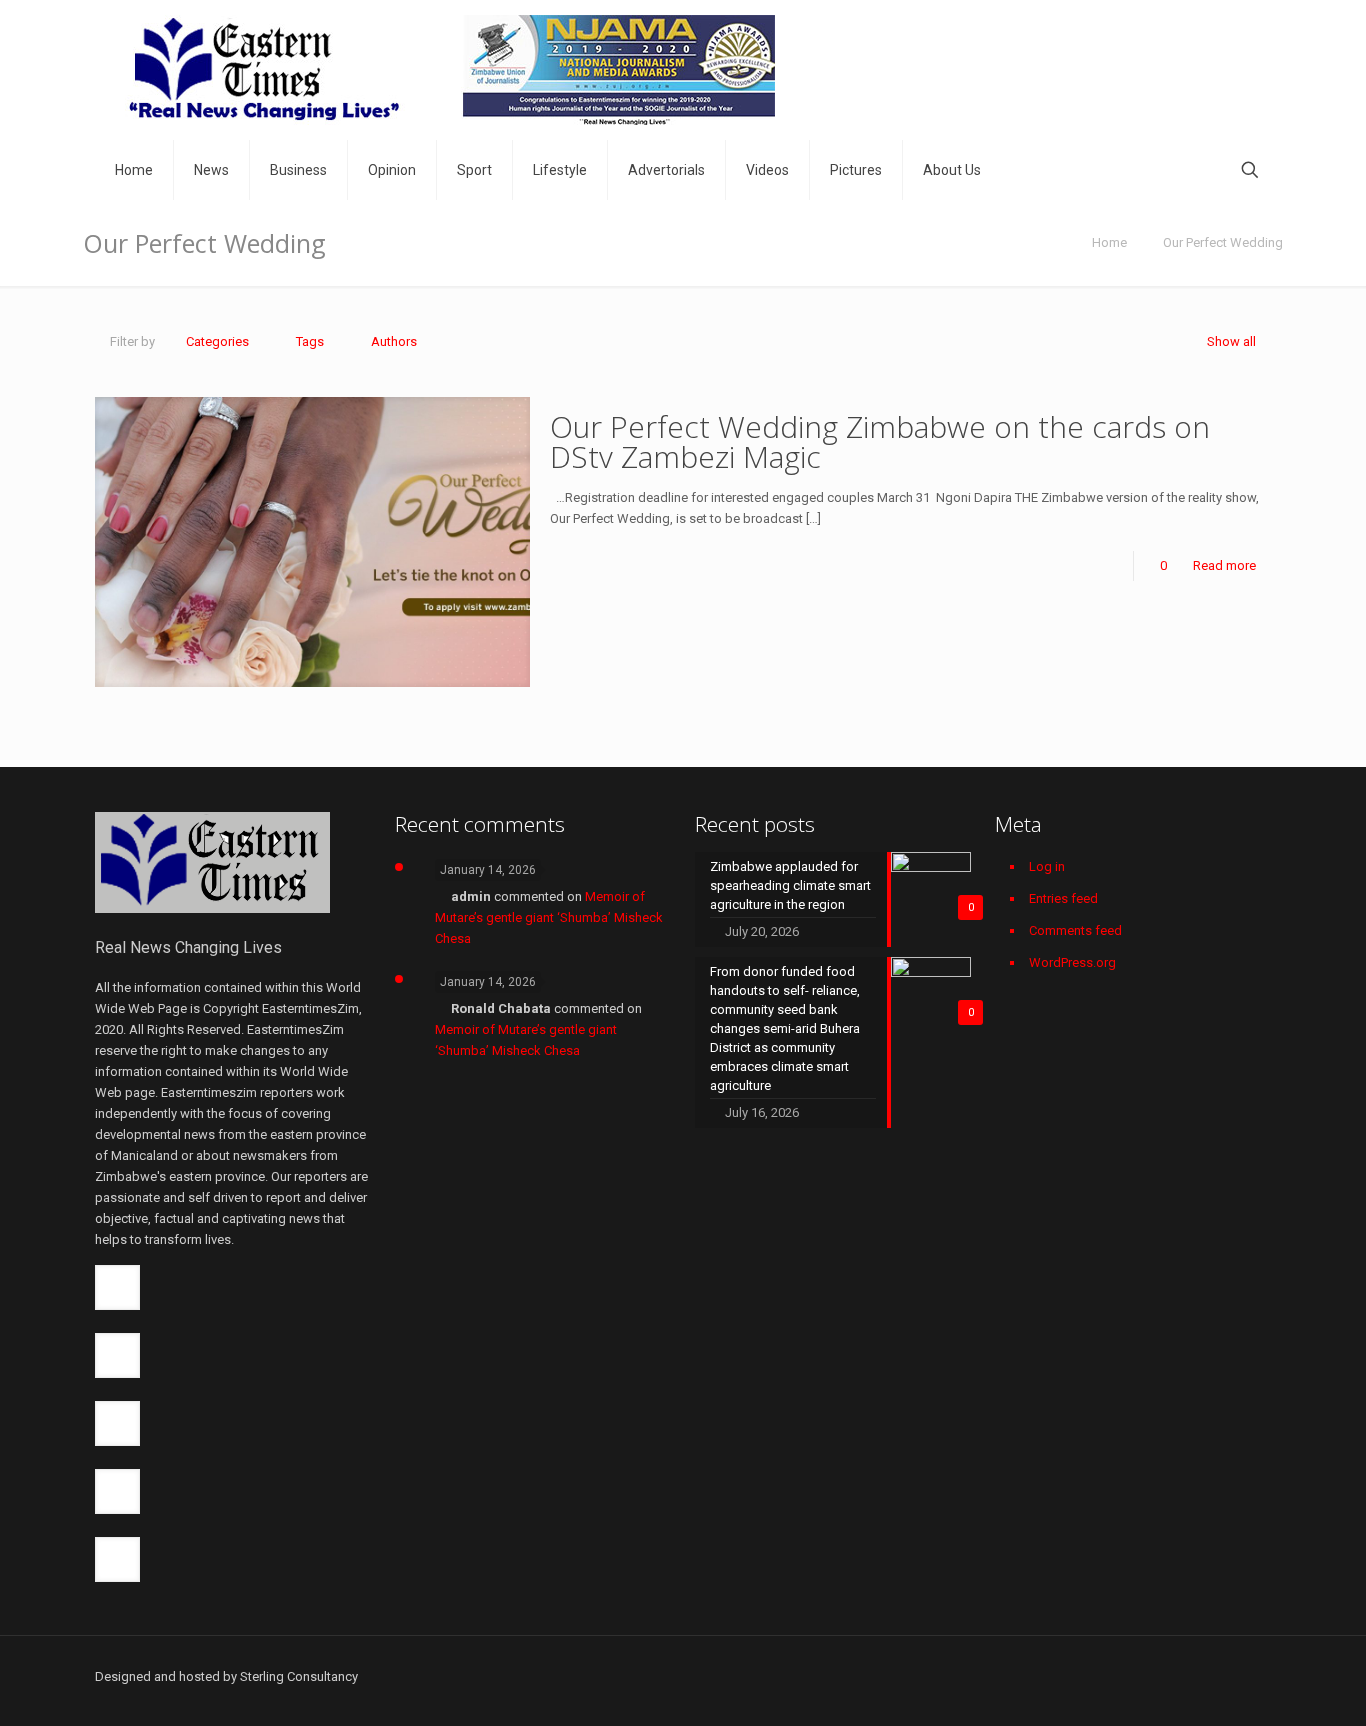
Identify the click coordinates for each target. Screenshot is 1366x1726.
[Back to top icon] (1264, 1667)
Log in (1047, 866)
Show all (1231, 341)
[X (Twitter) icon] (1104, 1676)
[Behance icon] (1230, 1676)
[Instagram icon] (1209, 1676)
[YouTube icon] (1146, 1676)
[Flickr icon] (1167, 1676)
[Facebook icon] (1083, 1676)
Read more (1224, 565)
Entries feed (1063, 898)
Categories (217, 341)
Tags (310, 341)
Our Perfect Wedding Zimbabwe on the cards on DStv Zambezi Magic (880, 441)
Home (1109, 242)
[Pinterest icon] (1188, 1676)
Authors (394, 341)
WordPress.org (1072, 962)
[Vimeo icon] (1125, 1676)
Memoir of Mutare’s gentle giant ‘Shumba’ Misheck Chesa (549, 917)
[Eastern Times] (450, 70)
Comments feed (1075, 930)
